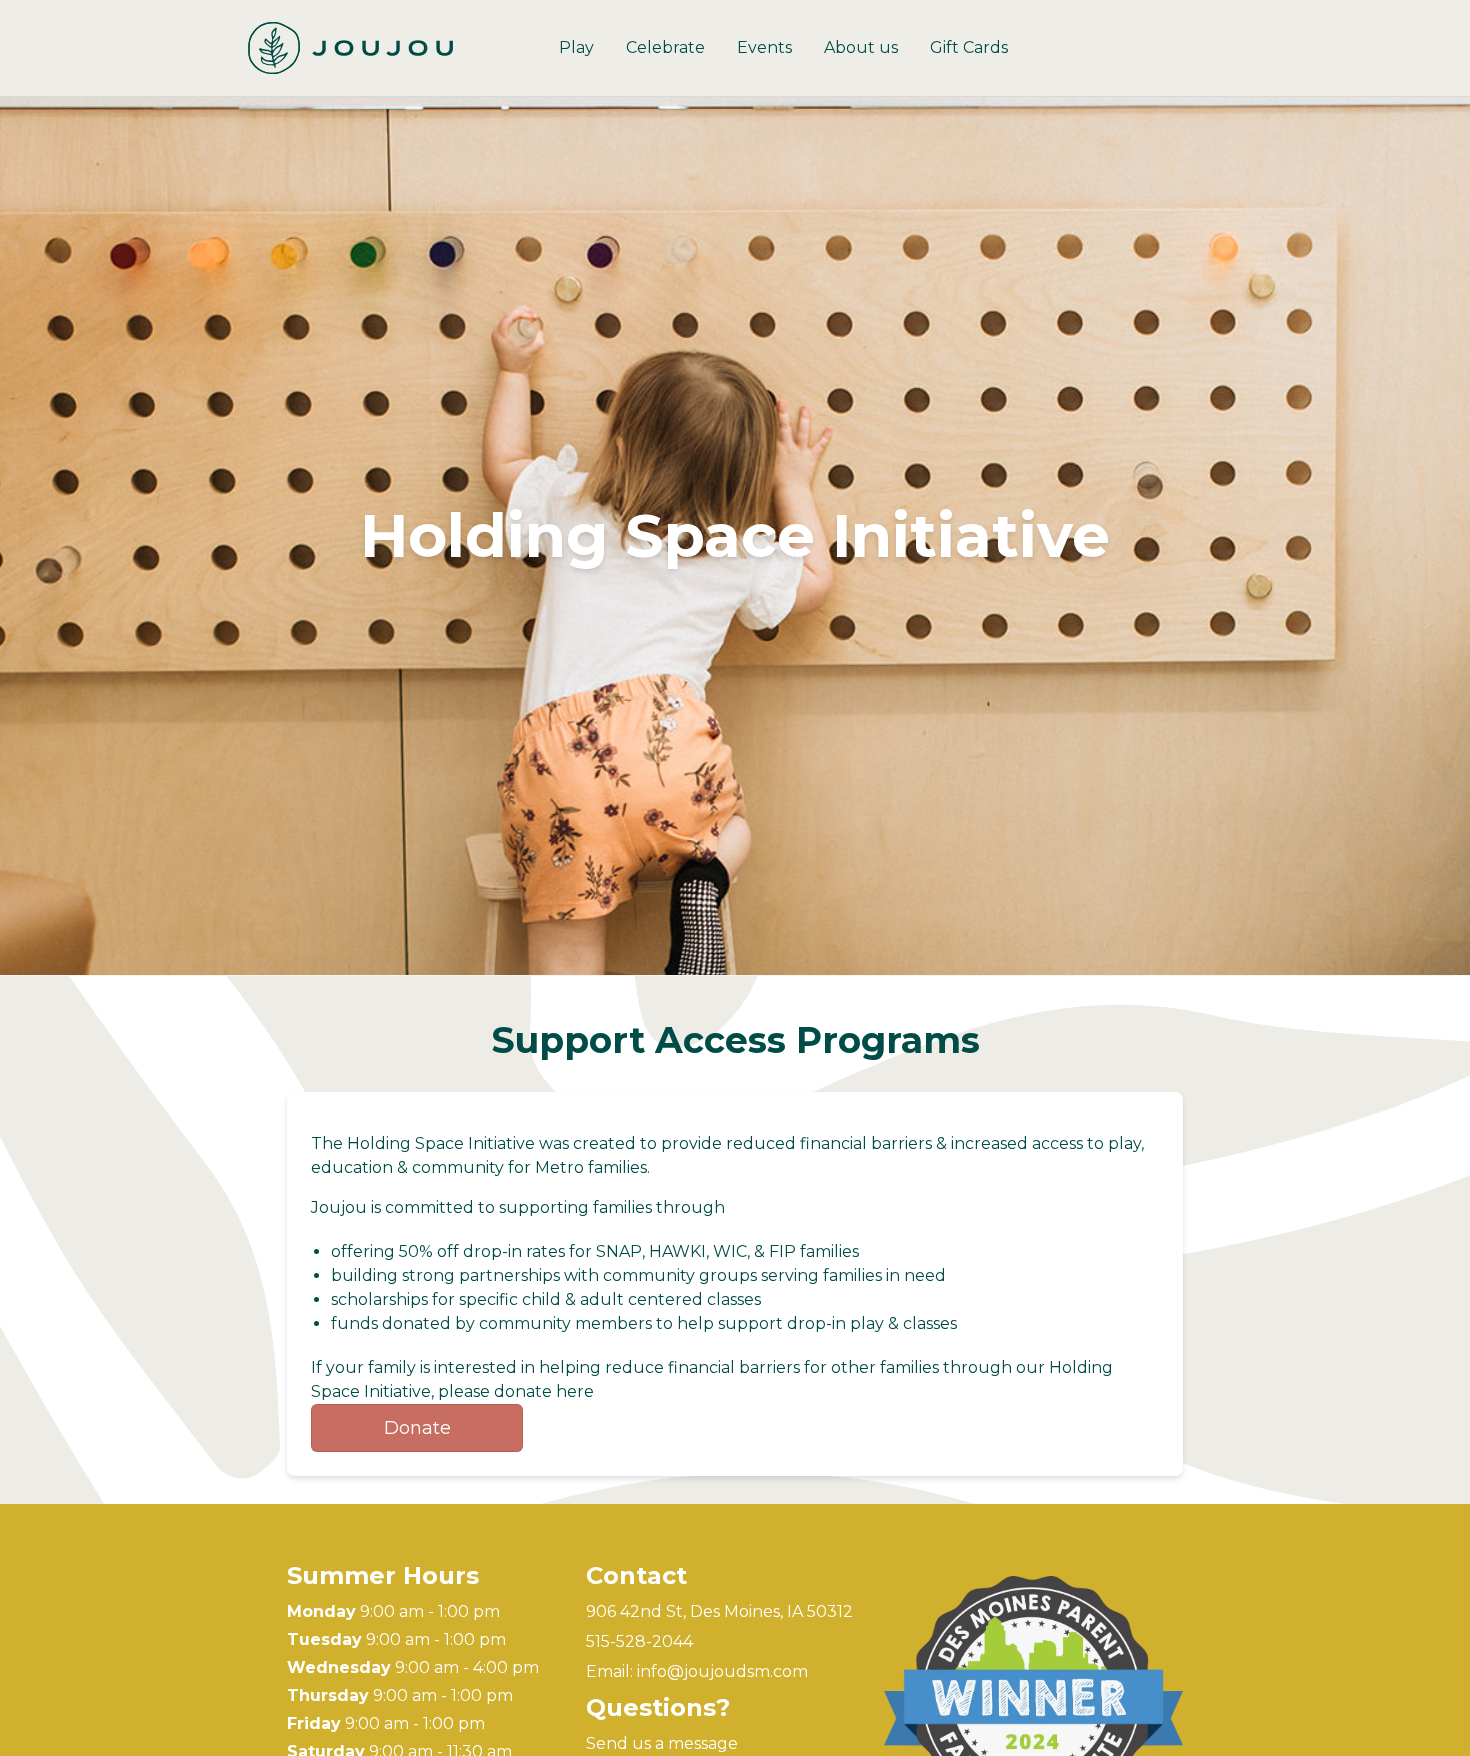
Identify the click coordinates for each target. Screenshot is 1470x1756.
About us (861, 47)
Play (576, 47)
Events (764, 47)
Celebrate (665, 47)
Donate (417, 1428)
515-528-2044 (639, 1641)
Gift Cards (969, 47)
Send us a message (662, 1743)
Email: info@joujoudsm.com (697, 1671)
